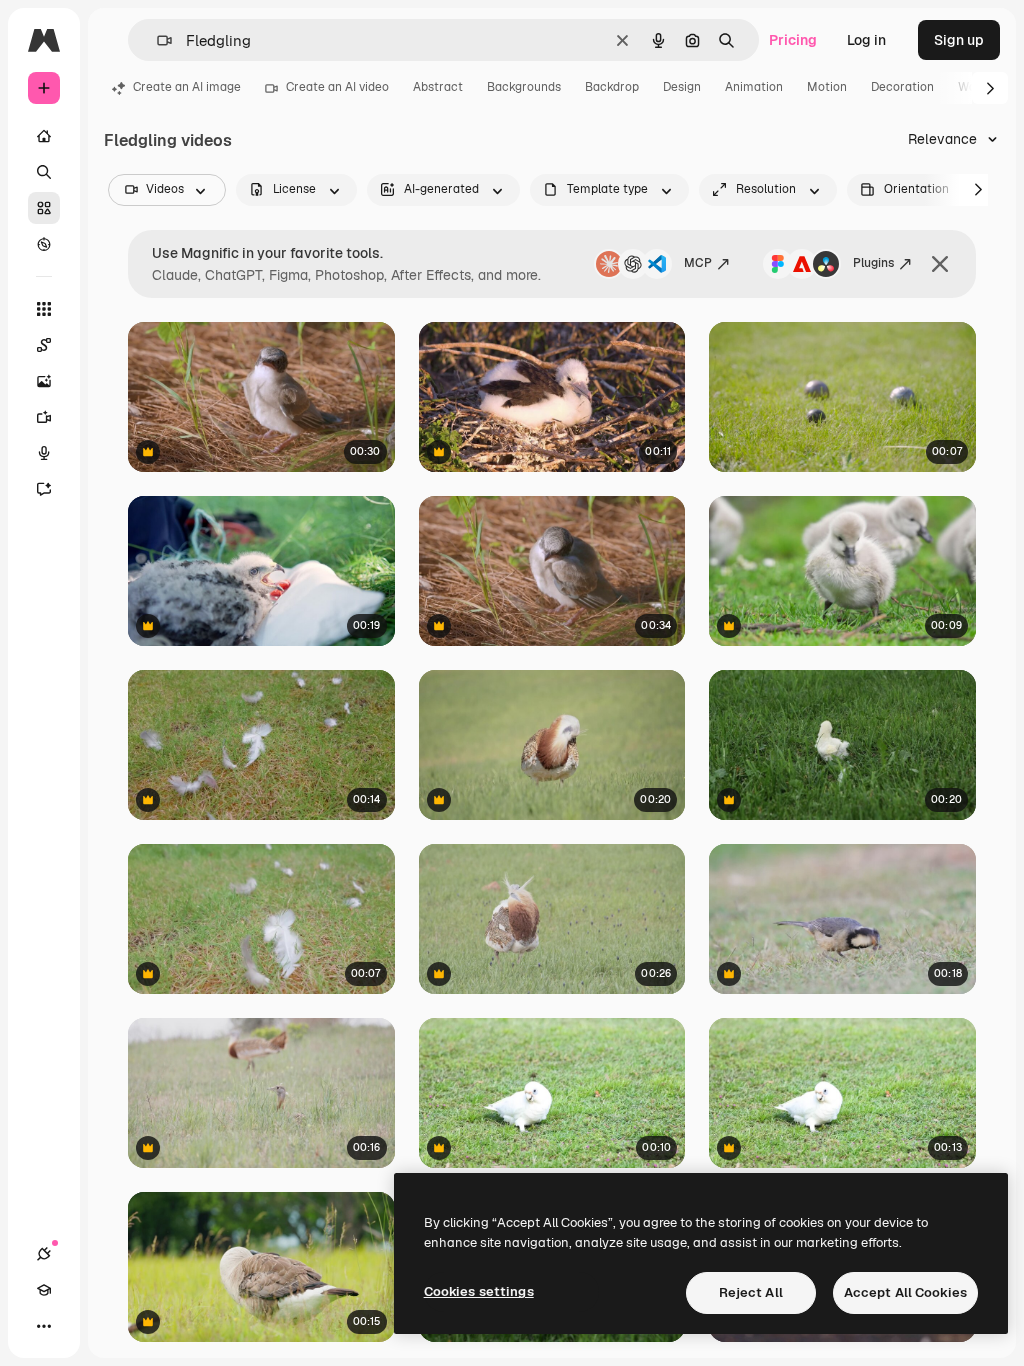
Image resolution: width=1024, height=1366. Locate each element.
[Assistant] (44, 489)
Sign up (959, 40)
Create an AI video (337, 87)
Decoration (902, 87)
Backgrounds (524, 87)
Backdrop (612, 87)
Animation (754, 87)
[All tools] (44, 309)
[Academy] (44, 1290)
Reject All (751, 1292)
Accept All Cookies (905, 1292)
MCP (698, 263)
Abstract (438, 87)
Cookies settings (479, 1291)
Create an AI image (187, 87)
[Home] (44, 136)
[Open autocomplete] (156, 40)
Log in (866, 40)
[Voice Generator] (44, 453)
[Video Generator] (44, 417)
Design (682, 87)
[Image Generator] (44, 381)
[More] (44, 1326)
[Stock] (44, 208)
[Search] (44, 172)
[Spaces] (44, 345)
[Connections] (44, 1254)
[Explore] (44, 244)
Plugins (873, 263)
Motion (827, 87)
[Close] (940, 264)
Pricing (793, 40)
